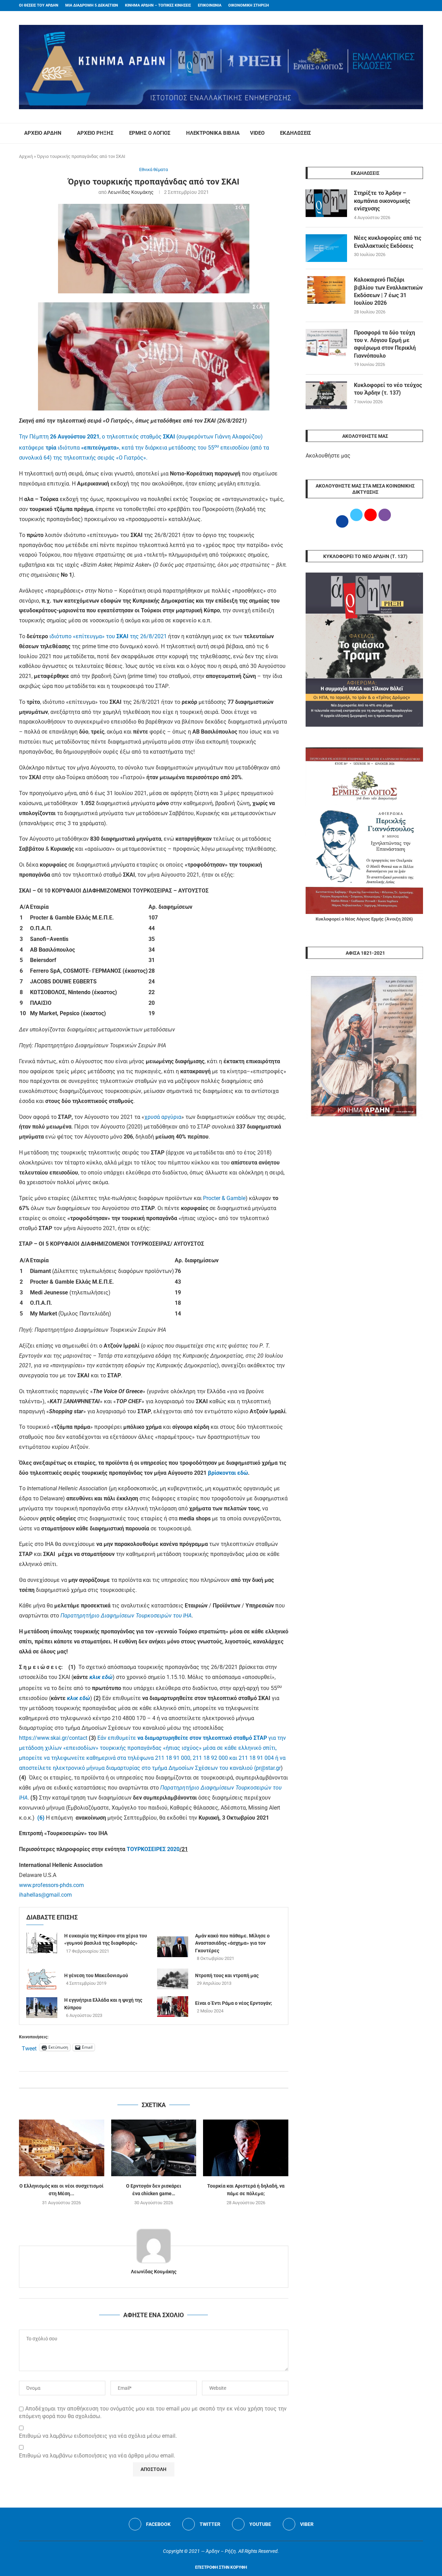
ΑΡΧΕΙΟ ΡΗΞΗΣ (95, 133)
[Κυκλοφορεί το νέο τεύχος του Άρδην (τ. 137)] (326, 395)
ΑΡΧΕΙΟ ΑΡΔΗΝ (43, 133)
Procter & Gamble (224, 1198)
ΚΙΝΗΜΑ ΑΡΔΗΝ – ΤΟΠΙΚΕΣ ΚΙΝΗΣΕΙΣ (158, 5)
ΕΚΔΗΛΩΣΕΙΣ (296, 133)
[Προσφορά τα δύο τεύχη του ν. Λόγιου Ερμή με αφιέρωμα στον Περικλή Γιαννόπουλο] (326, 343)
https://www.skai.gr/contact (53, 1738)
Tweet (29, 2048)
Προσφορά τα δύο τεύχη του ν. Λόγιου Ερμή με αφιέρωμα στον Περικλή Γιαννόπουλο (385, 344)
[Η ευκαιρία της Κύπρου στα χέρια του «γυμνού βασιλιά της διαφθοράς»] (42, 1943)
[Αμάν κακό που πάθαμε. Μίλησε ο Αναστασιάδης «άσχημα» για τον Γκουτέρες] (173, 1947)
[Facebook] (408, 6)
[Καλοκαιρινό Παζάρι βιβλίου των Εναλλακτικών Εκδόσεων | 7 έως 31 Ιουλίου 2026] (326, 290)
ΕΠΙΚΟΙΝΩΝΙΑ (210, 5)
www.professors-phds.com (51, 1885)
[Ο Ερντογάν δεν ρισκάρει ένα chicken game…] (154, 2148)
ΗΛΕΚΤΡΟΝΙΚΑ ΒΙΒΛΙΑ (213, 133)
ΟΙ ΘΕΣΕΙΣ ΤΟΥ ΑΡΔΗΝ (39, 5)
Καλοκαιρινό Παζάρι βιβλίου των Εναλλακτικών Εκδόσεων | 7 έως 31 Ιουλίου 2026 (388, 291)
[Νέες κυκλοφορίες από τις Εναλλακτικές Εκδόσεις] (326, 248)
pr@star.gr (268, 1768)
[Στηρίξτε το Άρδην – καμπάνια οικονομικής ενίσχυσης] (326, 203)
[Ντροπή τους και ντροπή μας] (173, 1979)
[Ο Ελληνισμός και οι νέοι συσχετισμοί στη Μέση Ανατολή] (62, 2148)
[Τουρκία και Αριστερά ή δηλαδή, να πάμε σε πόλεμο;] (246, 2148)
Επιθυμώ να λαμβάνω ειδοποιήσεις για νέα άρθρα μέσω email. (97, 2456)
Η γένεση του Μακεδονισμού (96, 1975)
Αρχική (26, 156)
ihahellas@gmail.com (45, 1895)
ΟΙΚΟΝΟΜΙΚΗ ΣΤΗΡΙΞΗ (249, 5)
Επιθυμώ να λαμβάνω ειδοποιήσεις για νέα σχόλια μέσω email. (98, 2436)
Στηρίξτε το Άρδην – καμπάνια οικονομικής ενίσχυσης (382, 201)
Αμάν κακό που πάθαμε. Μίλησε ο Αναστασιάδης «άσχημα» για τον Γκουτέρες (232, 1943)
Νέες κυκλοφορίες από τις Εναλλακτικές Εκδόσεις (388, 242)
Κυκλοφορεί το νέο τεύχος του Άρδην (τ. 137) (388, 389)
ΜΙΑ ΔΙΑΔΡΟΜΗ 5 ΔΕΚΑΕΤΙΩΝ (92, 5)
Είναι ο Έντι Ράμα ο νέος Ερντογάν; (234, 2003)
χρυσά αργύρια (163, 1117)
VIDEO (257, 133)
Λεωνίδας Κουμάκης (131, 192)
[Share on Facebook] (147, 2080)
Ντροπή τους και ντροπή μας (227, 1975)
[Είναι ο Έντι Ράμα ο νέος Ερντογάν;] (173, 2007)
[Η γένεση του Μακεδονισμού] (42, 1979)
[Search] (420, 133)
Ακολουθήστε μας (328, 456)
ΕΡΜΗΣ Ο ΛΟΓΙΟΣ (150, 133)
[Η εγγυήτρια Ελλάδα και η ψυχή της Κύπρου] (42, 2008)
